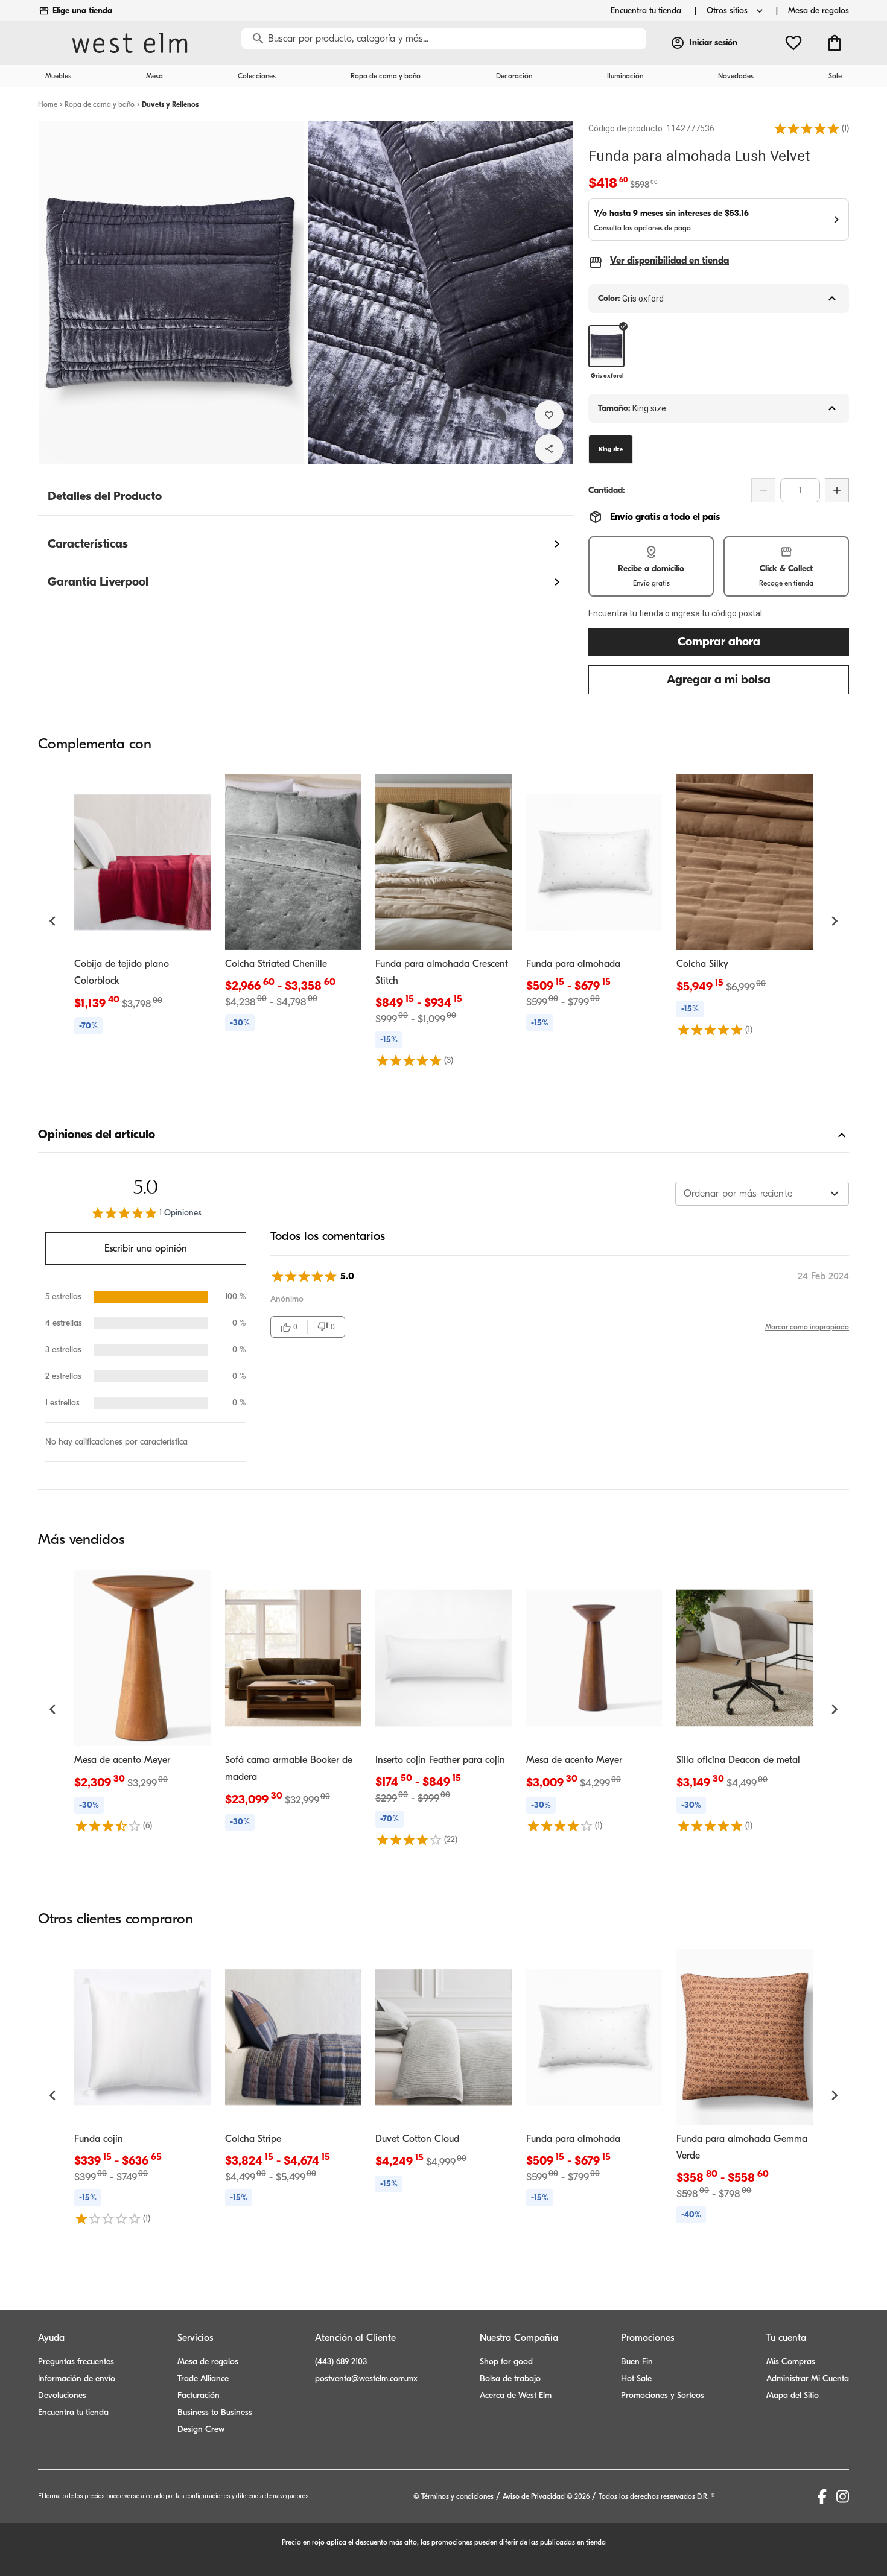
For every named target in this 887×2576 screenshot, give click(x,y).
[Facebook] (822, 2496)
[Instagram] (843, 2496)
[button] (807, 128)
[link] (142, 907)
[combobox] (762, 1194)
